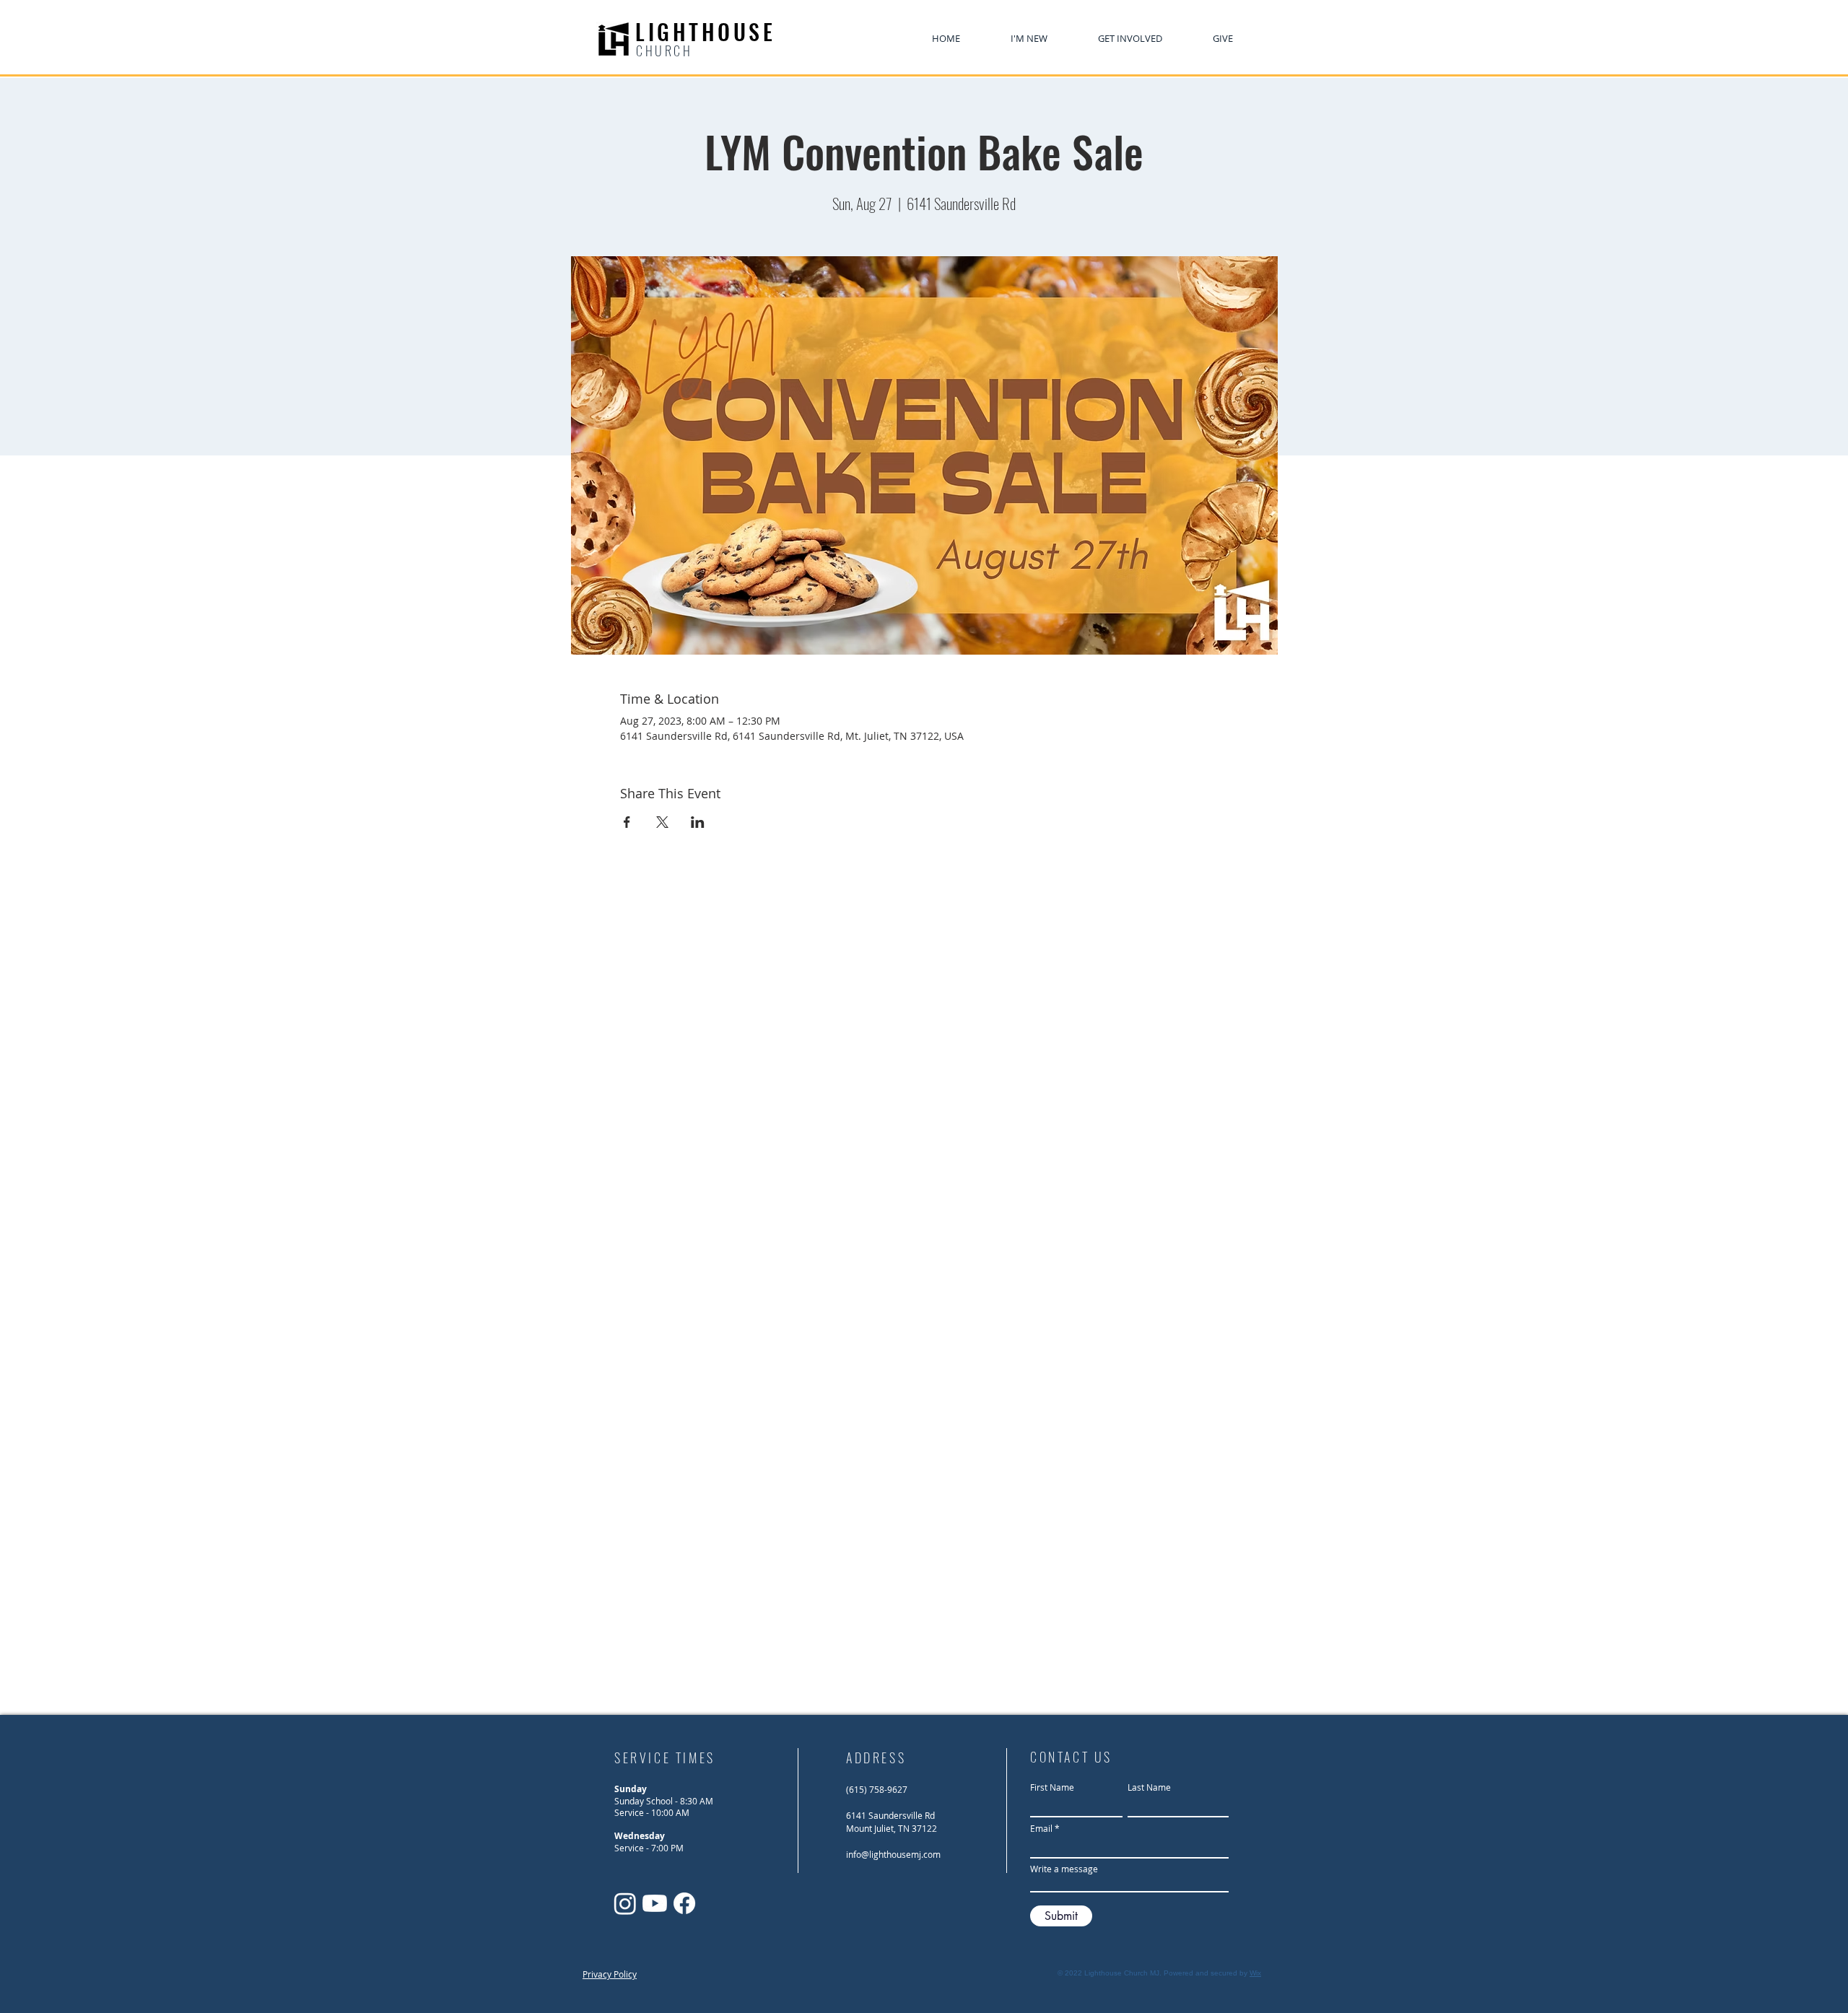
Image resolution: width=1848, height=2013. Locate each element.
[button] (1130, 39)
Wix (1255, 1973)
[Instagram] (625, 1903)
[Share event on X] (662, 822)
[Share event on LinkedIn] (698, 822)
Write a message (1064, 1869)
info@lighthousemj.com (893, 1854)
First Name (1052, 1787)
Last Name (1149, 1787)
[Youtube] (655, 1903)
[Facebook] (684, 1903)
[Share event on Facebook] (627, 822)
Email (1041, 1828)
